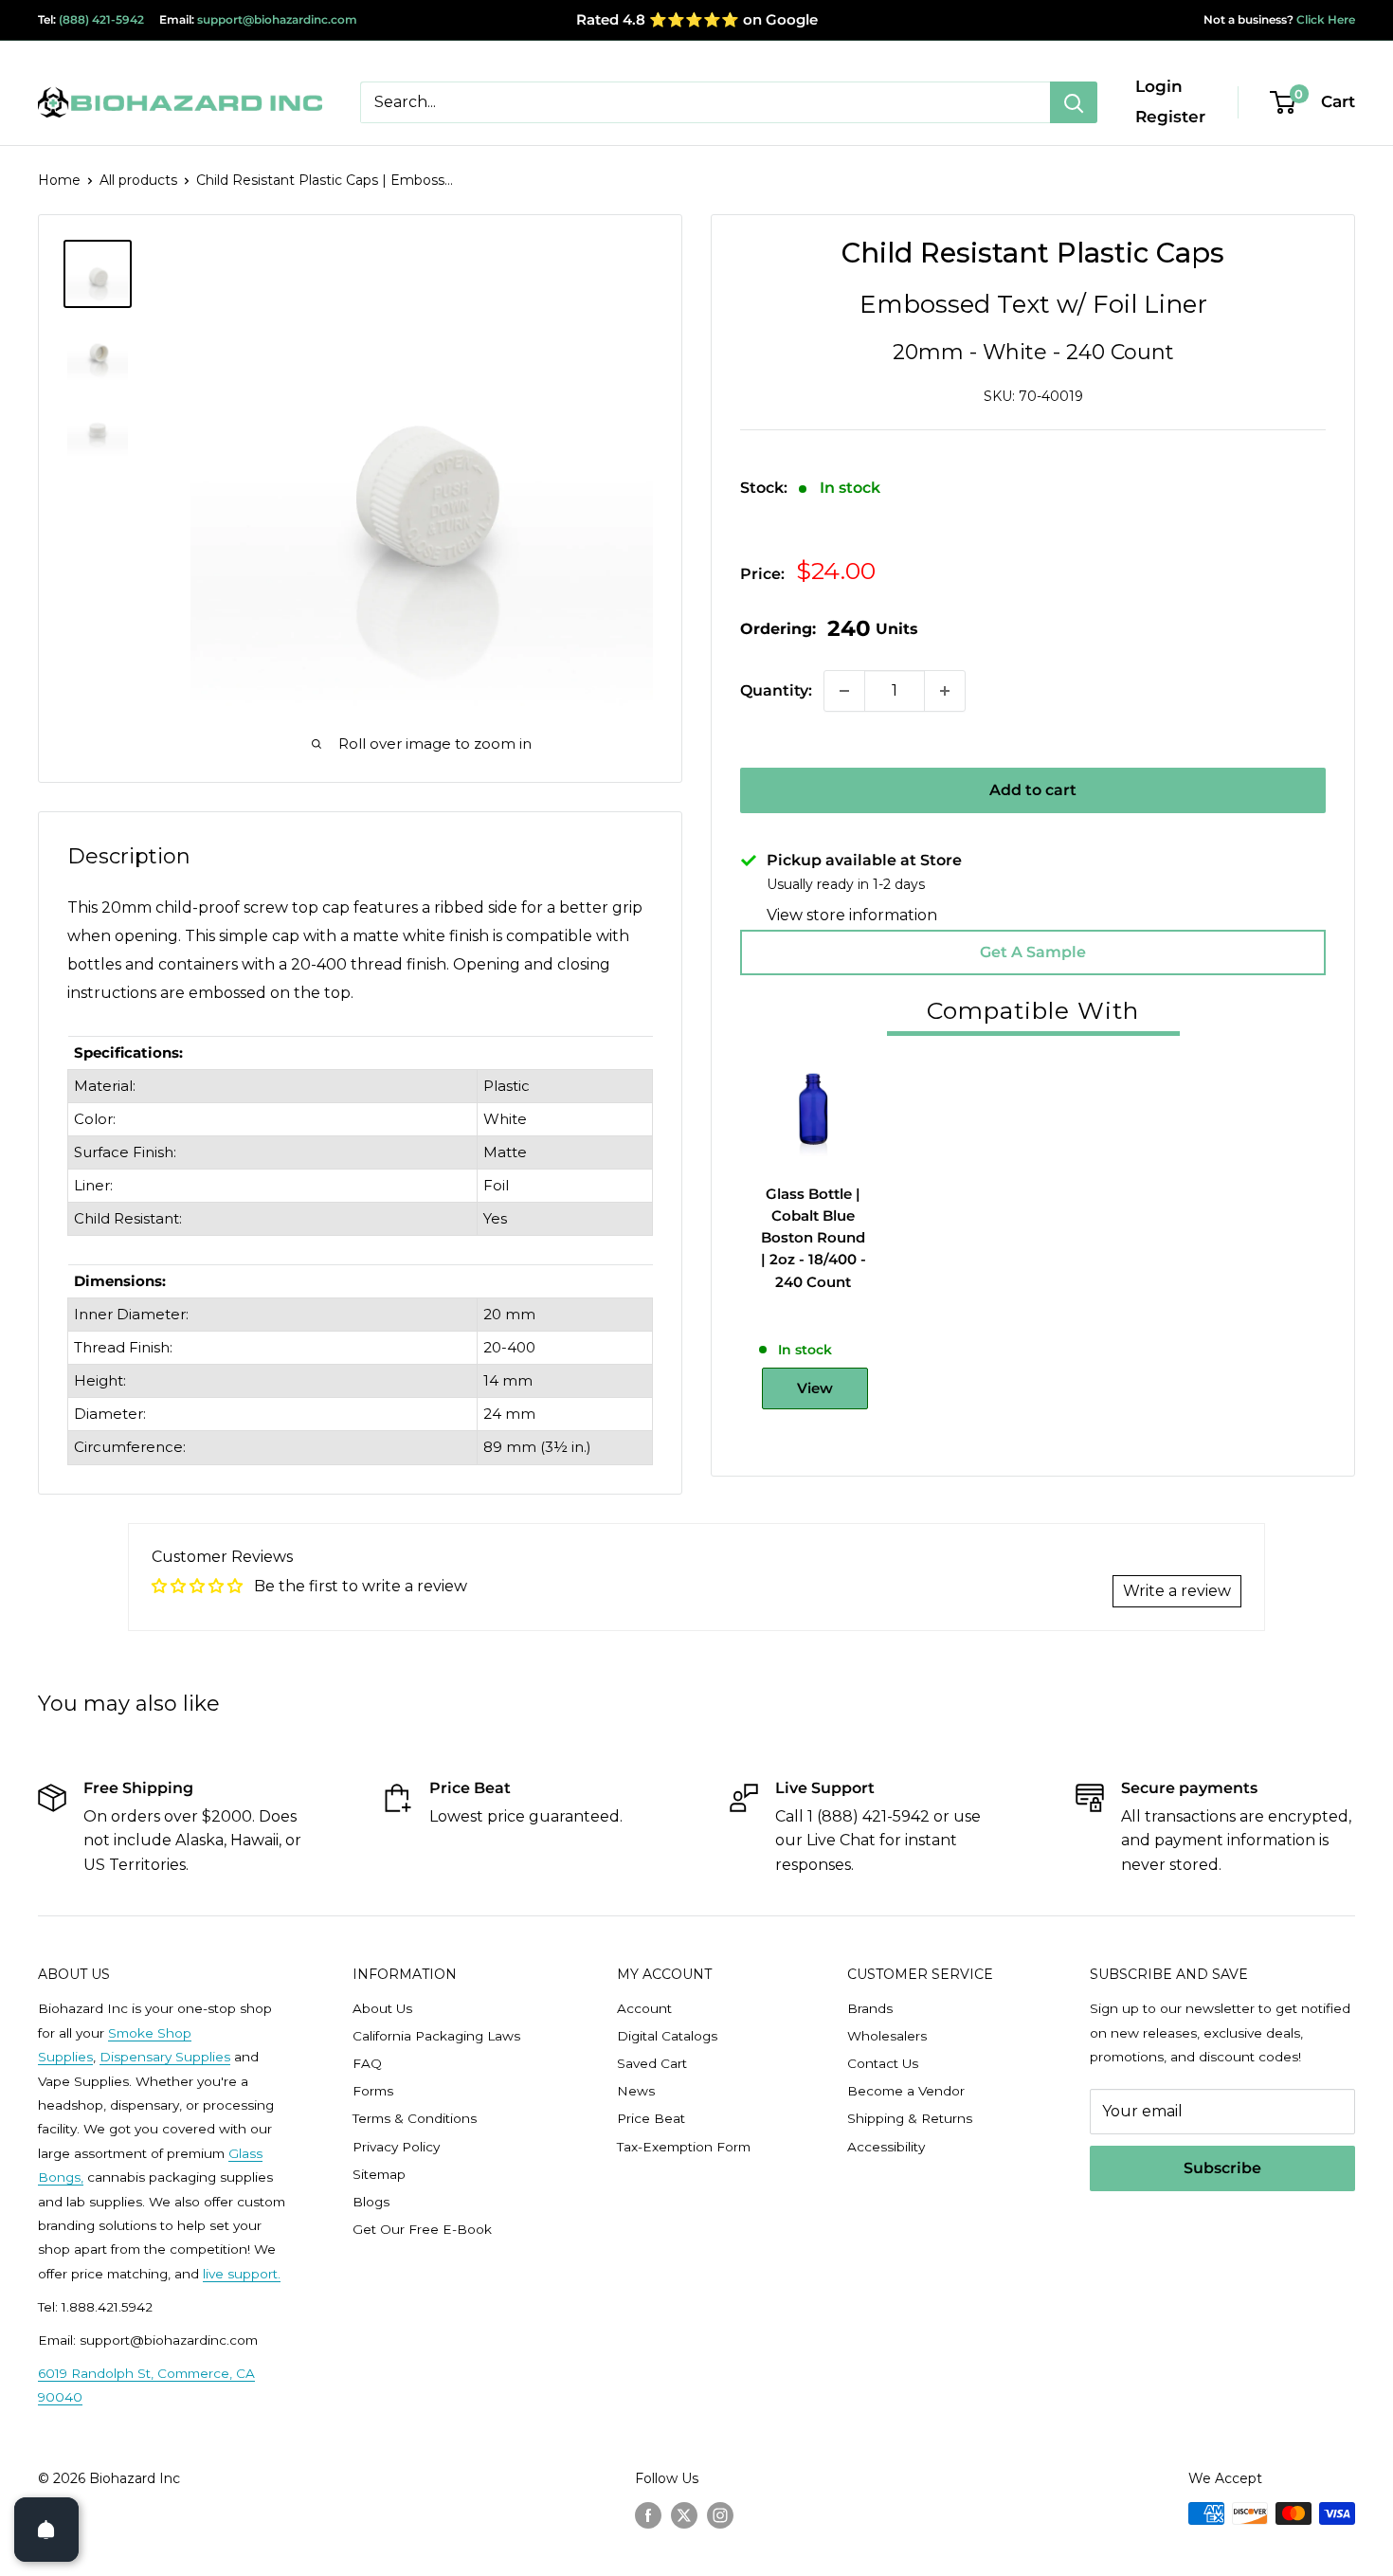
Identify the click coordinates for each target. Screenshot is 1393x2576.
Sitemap (379, 2174)
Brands (870, 2008)
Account (644, 2008)
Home (59, 180)
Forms (373, 2091)
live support (240, 2274)
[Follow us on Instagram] (720, 2515)
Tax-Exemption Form (684, 2147)
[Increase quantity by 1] (945, 691)
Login (1159, 86)
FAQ (367, 2063)
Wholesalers (887, 2036)
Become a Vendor (906, 2091)
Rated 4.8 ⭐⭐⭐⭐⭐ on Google (697, 19)
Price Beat (651, 2118)
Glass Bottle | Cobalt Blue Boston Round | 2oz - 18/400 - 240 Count (814, 1238)
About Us (382, 2008)
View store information (852, 915)
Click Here (1324, 19)
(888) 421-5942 (101, 19)
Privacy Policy (396, 2147)
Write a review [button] (1177, 1591)
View (815, 1388)
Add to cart (1033, 790)
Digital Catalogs (667, 2036)
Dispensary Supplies (165, 2057)
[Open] (46, 2530)
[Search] (1074, 102)
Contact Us (883, 2063)
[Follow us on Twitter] (684, 2515)
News (636, 2091)
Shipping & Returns (910, 2118)
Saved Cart (652, 2063)
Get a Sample (1033, 952)
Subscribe (1222, 2168)
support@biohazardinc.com (277, 19)
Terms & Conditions (415, 2118)
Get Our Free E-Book (422, 2229)
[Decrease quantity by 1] (844, 691)
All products (138, 180)
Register (1170, 117)
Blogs (371, 2202)
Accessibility (886, 2147)
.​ (279, 2274)
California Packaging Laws (436, 2036)
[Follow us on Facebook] (648, 2515)
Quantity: (776, 690)
